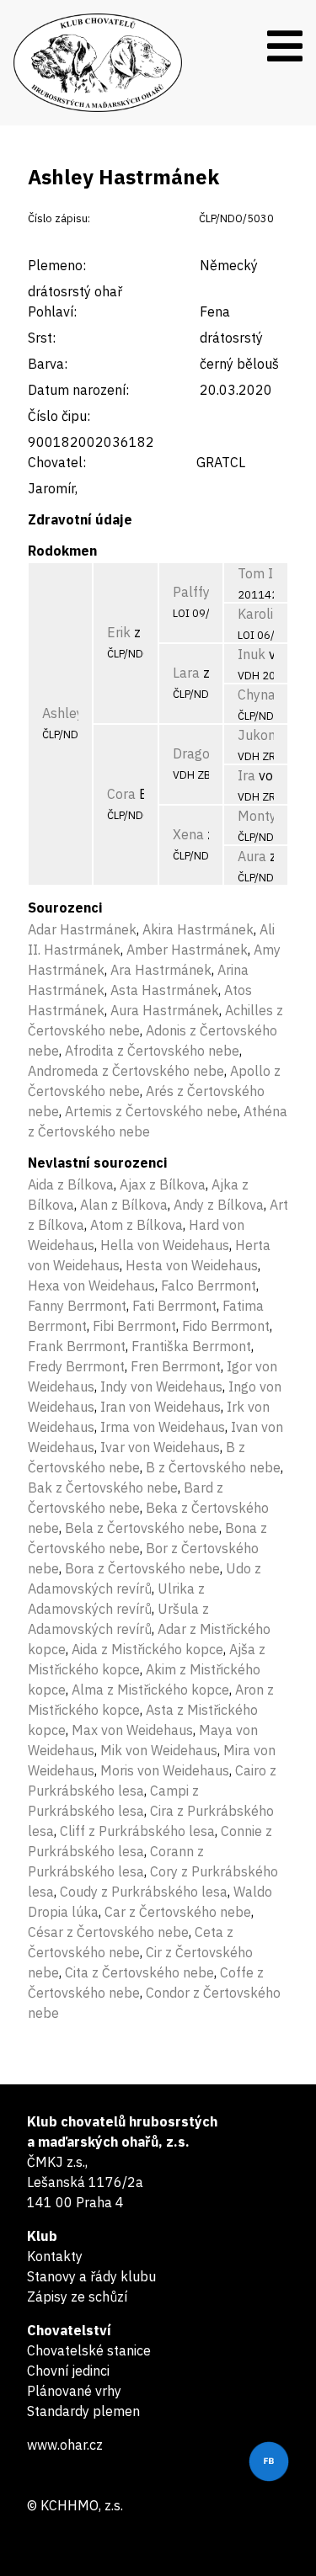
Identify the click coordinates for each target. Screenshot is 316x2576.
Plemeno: (57, 265)
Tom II (258, 573)
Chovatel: (57, 462)
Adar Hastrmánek (82, 929)
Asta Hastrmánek (164, 990)
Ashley (63, 713)
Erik (119, 632)
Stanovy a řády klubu (91, 2276)
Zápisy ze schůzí (77, 2297)
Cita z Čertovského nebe (139, 1972)
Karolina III (272, 614)
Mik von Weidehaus (159, 1750)
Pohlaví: (52, 311)
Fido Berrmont (226, 1326)
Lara (186, 673)
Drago (191, 753)
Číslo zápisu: (59, 218)
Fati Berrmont (174, 1306)
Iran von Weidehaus (161, 1407)
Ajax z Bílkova (163, 1184)
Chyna (257, 695)
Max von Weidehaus (132, 1730)
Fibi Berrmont (134, 1326)
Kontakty (55, 2256)
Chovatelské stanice (89, 2350)
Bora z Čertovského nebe (142, 1568)
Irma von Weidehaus (163, 1427)
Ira (246, 775)
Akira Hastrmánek (198, 929)
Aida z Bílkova (71, 1184)
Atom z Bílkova (137, 1225)
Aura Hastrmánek (165, 1010)
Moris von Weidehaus (165, 1770)
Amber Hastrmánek (187, 950)
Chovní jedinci (68, 2371)
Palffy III (201, 592)
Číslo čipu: (59, 416)
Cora (121, 794)
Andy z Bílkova (219, 1205)
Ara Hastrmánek (161, 970)
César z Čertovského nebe (108, 1932)
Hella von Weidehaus (165, 1245)
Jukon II (263, 735)
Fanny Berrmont (77, 1306)
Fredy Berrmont (76, 1366)
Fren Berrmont (176, 1366)
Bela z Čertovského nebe (142, 1528)
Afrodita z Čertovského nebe (152, 1051)
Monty (257, 816)
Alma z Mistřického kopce (150, 1690)
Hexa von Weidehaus (91, 1285)
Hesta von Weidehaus (192, 1265)
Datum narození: (78, 390)
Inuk (252, 654)
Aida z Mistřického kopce (147, 1649)
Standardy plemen (83, 2411)
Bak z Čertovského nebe (103, 1488)
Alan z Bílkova (124, 1205)
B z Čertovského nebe (213, 1467)
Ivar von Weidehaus (160, 1447)
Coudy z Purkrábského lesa (144, 1892)
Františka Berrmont (191, 1346)
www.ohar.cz (65, 2445)
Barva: (48, 364)
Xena (188, 834)
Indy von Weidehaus (161, 1386)
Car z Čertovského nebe (178, 1912)
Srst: (42, 338)
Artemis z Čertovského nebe (151, 1111)
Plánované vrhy (74, 2391)
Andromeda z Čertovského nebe (126, 1071)
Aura (252, 856)
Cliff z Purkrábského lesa (137, 1831)
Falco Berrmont (209, 1285)
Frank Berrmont (77, 1346)
